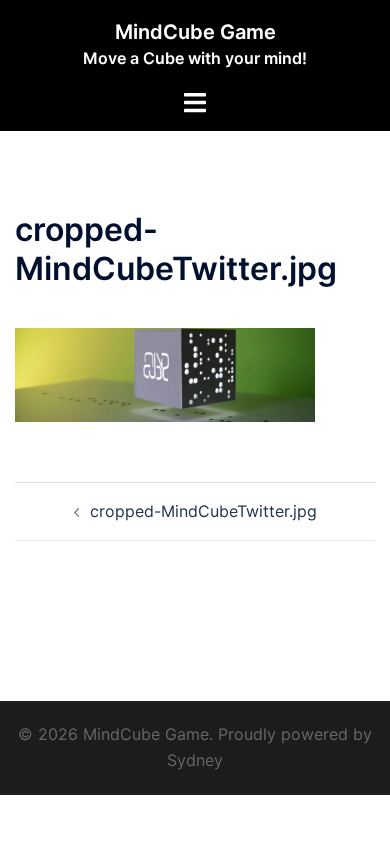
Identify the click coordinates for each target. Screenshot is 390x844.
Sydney (195, 760)
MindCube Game (195, 32)
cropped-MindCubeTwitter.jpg (203, 511)
